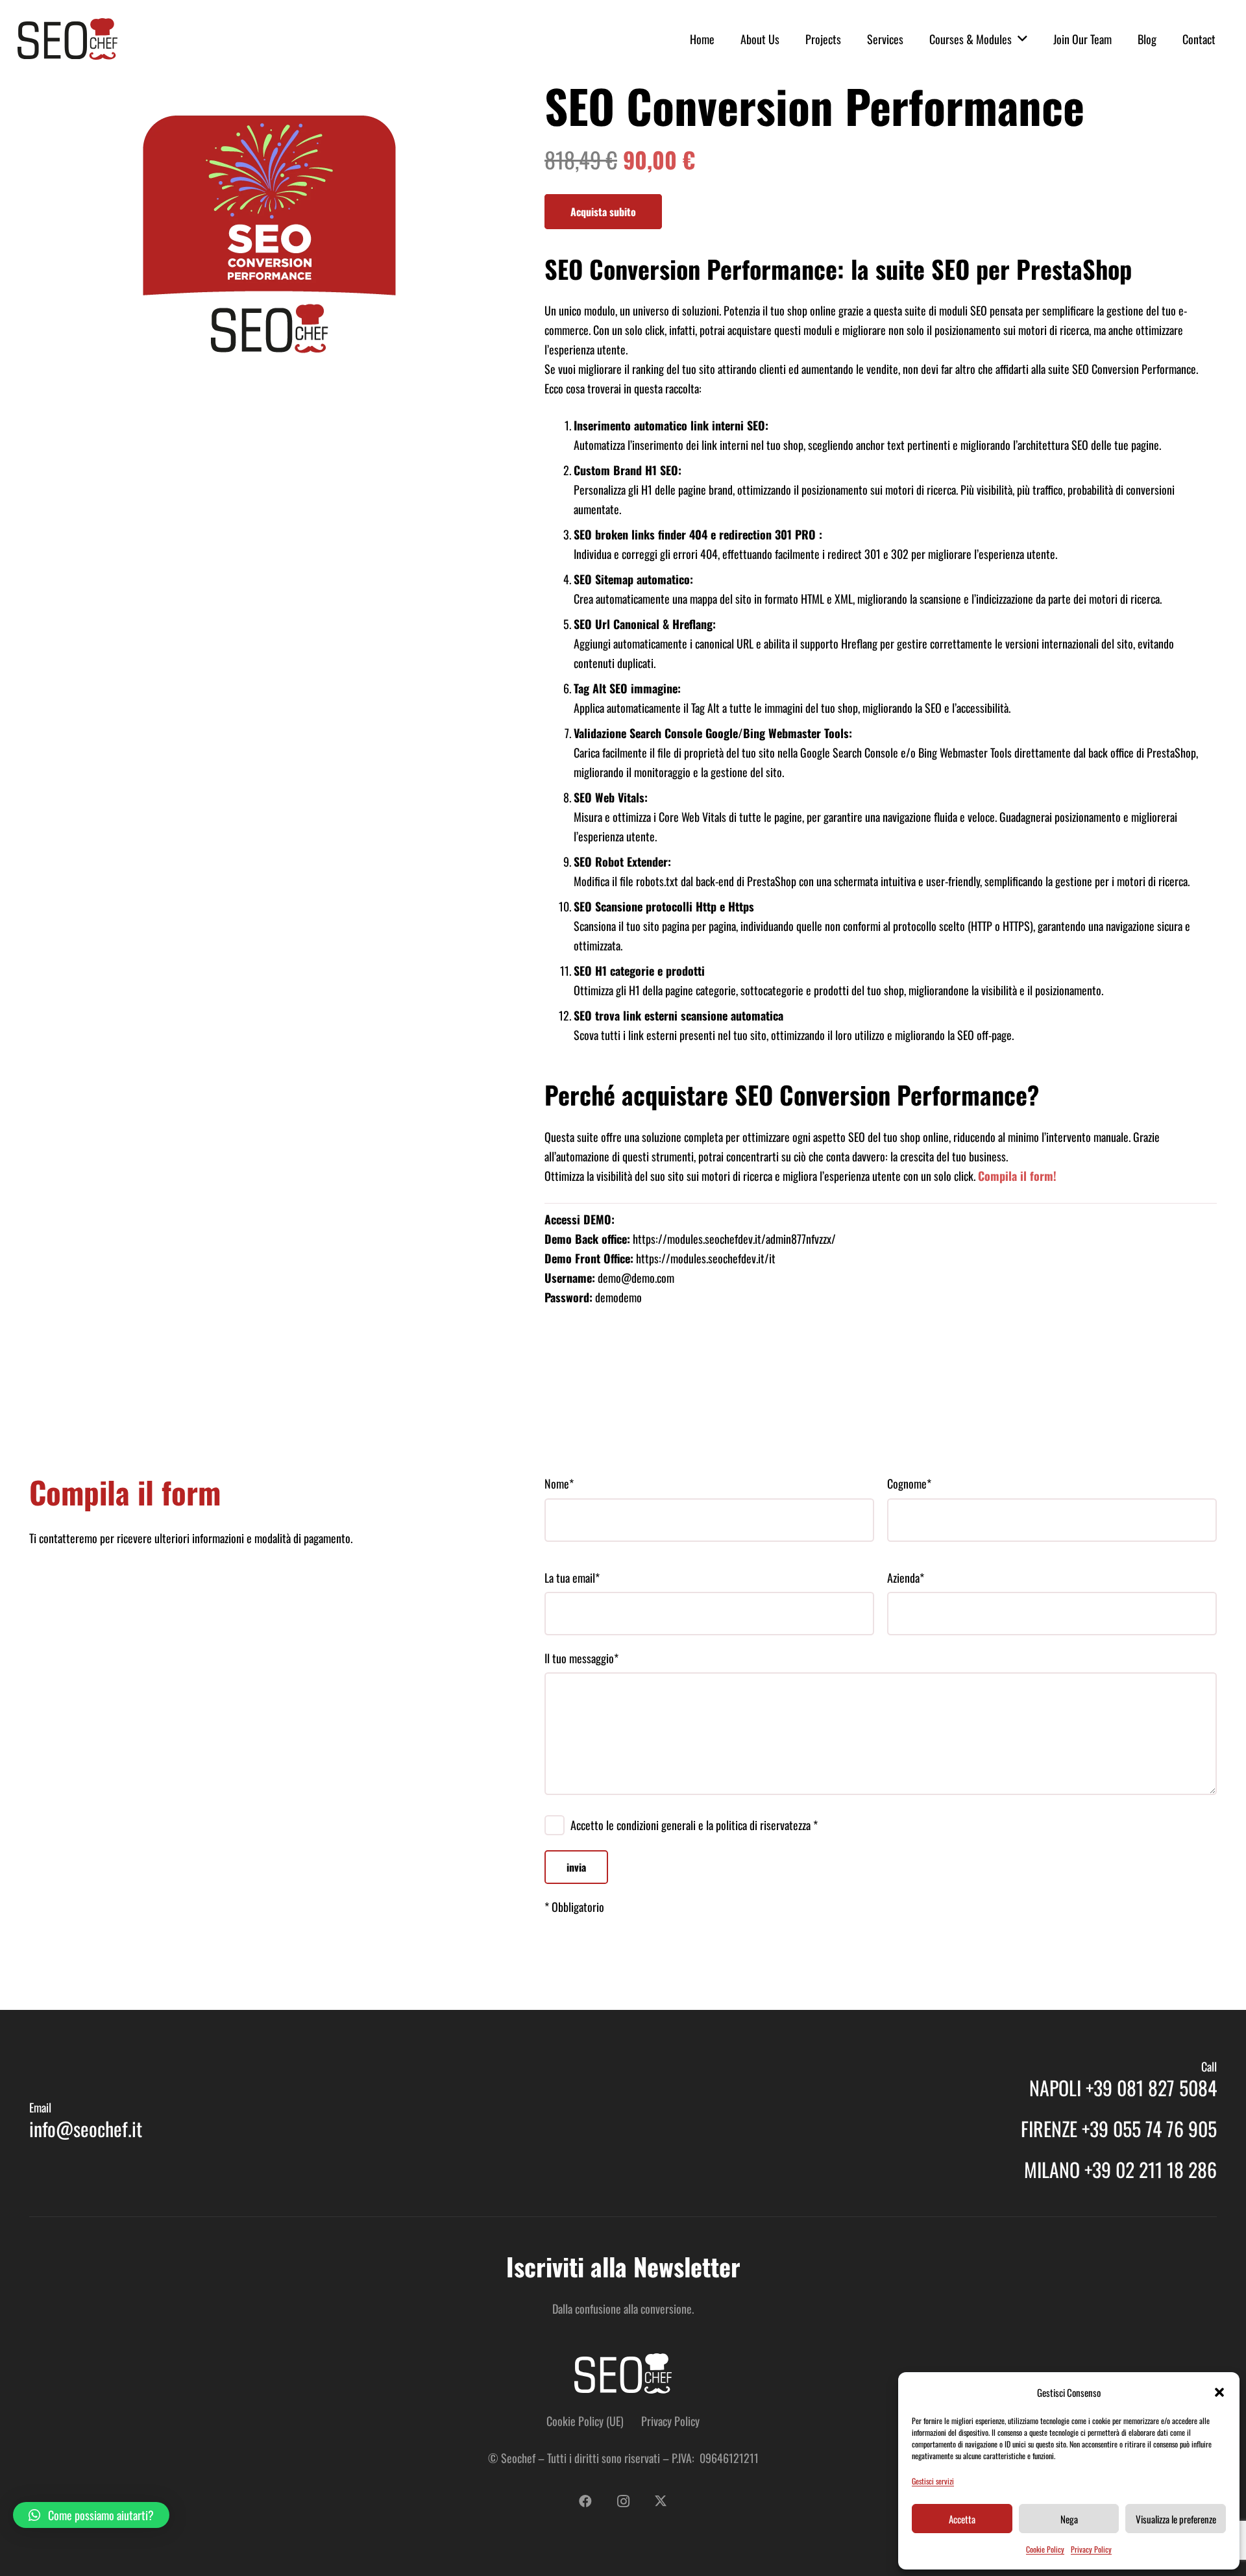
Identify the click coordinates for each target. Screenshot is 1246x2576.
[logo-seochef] (67, 39)
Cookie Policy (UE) (585, 2421)
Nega (1069, 2519)
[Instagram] (623, 2501)
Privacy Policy (1091, 2549)
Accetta (962, 2519)
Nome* (559, 1483)
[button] (1219, 2392)
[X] (661, 2501)
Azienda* (906, 1578)
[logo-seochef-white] (623, 2373)
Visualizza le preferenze (1176, 2519)
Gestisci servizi (933, 2481)
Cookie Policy (1045, 2549)
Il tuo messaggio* (581, 1658)
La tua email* (572, 1578)
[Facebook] (585, 2501)
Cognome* (909, 1483)
